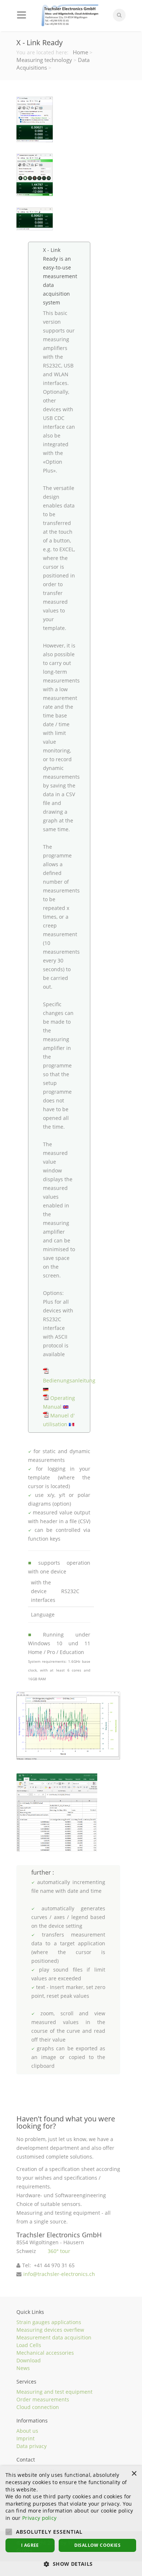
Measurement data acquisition (54, 2337)
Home (80, 52)
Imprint (25, 2438)
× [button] (134, 2474)
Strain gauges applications (49, 2322)
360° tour (59, 2251)
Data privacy (31, 2446)
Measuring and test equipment (54, 2392)
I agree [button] (30, 2545)
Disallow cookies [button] (97, 2545)
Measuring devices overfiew (50, 2330)
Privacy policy (39, 2518)
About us (27, 2431)
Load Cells (29, 2345)
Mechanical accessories (45, 2353)
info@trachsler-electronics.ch (59, 2274)
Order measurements (43, 2399)
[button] (71, 2564)
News (23, 2368)
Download (29, 2360)
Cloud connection (38, 2407)
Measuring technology (44, 60)
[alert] (71, 2521)
